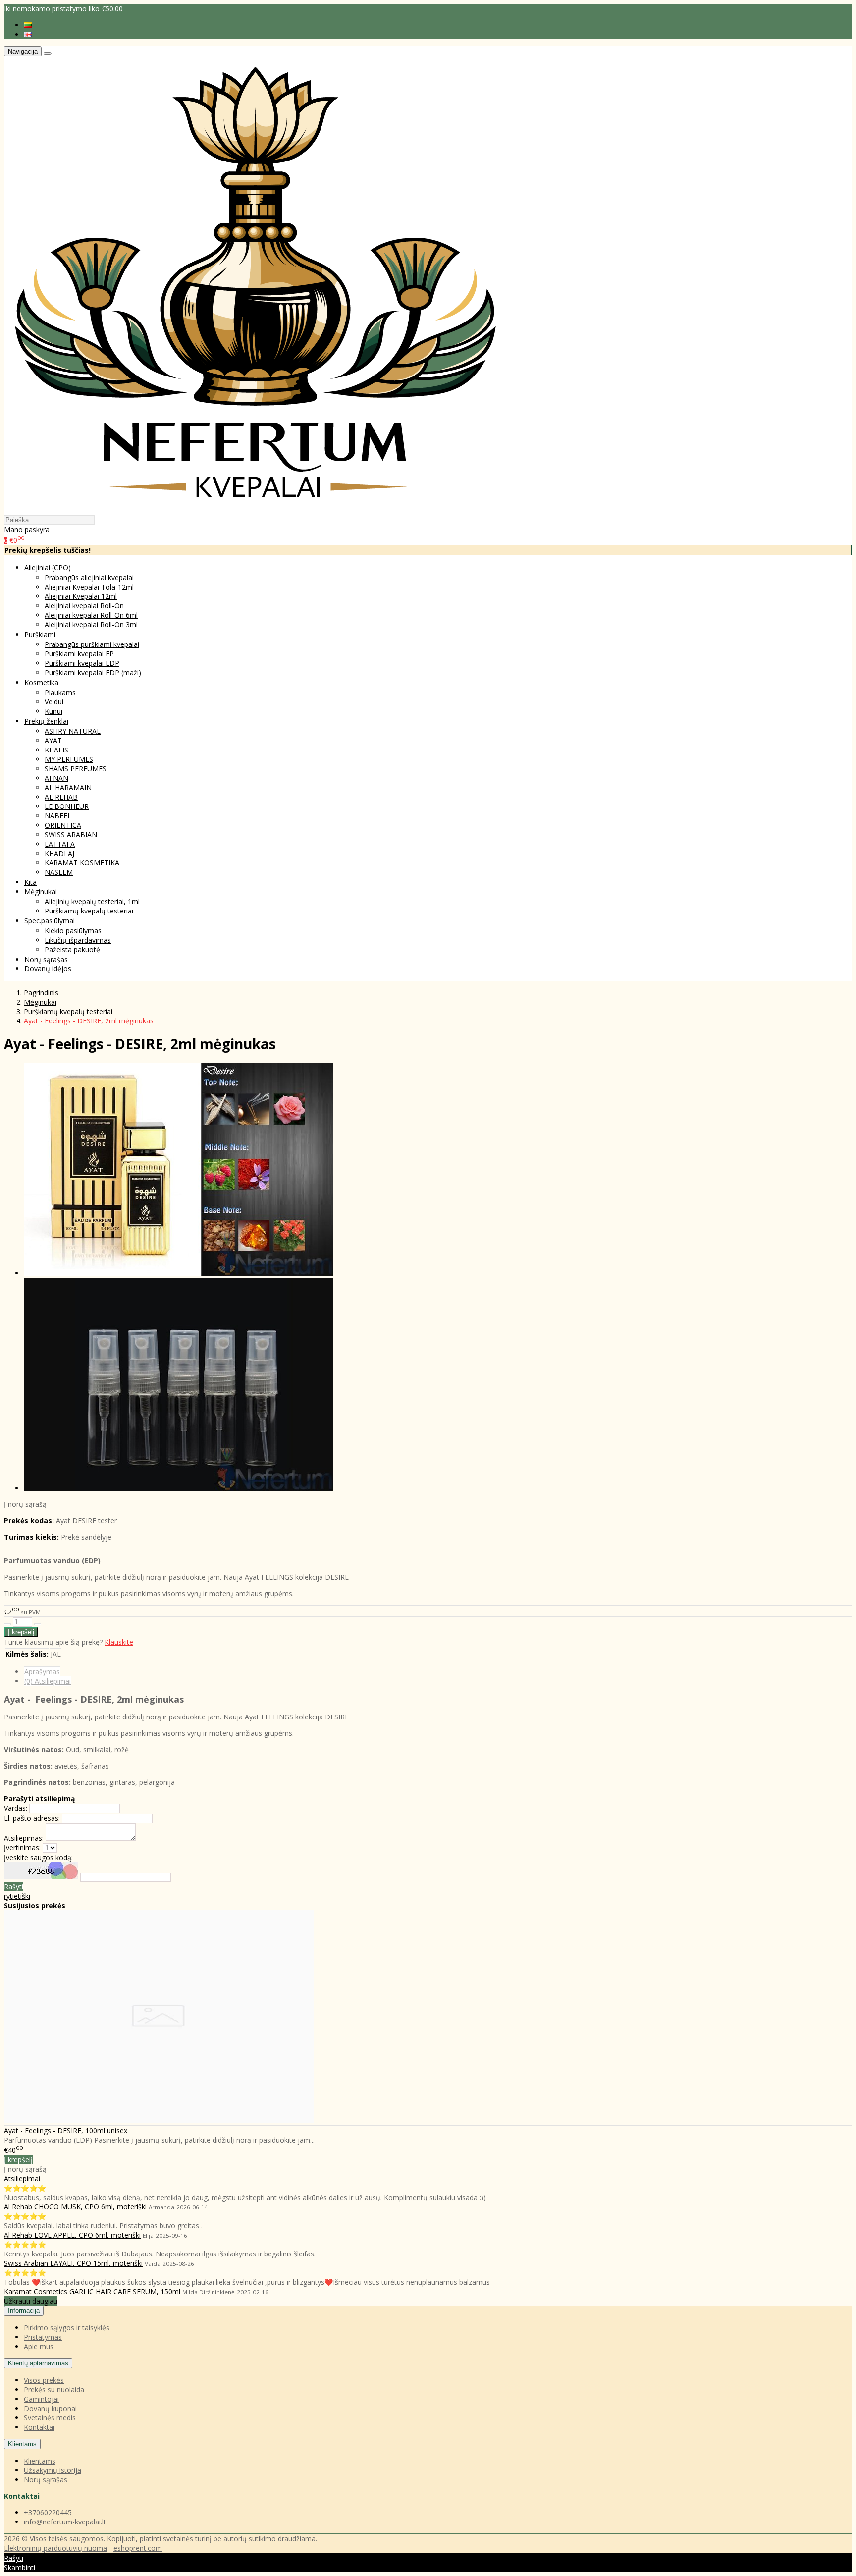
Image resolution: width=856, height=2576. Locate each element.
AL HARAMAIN (68, 787)
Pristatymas (43, 2337)
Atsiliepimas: (24, 1838)
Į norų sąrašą (25, 1504)
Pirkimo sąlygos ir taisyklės (67, 2328)
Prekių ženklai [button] (46, 721)
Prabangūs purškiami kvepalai (92, 644)
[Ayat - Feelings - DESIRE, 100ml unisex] (159, 2120)
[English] (28, 34)
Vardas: (16, 1808)
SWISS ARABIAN (71, 834)
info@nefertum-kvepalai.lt (65, 2522)
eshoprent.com (138, 2548)
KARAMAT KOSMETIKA (82, 863)
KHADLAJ (59, 853)
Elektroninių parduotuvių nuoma (55, 2548)
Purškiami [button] (40, 634)
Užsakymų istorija (53, 2470)
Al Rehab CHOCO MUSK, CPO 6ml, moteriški (75, 2207)
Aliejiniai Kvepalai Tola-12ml (89, 587)
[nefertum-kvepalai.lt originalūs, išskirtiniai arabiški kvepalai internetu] (256, 510)
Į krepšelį (18, 2160)
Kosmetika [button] (41, 682)
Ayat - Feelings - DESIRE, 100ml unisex (66, 2130)
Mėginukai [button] (41, 891)
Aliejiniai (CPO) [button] (48, 567)
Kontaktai (39, 2427)
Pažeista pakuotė (72, 949)
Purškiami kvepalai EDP (82, 663)
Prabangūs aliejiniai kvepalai (89, 577)
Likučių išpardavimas (78, 940)
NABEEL (58, 816)
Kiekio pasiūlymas (73, 931)
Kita (30, 882)
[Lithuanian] (28, 25)
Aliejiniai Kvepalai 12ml (81, 596)
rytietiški (17, 1896)
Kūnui (53, 711)
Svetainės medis (50, 2418)
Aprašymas (42, 1672)
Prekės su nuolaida (54, 2389)
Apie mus (39, 2346)
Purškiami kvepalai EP (79, 654)
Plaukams (60, 692)
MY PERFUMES (69, 759)
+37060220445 (48, 2512)
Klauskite (119, 1642)
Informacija (24, 2311)
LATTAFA (60, 844)
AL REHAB (61, 797)
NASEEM (59, 872)
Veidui (54, 702)
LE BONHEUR (67, 806)
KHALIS (56, 750)
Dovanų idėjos (48, 969)
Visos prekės (44, 2380)
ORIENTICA (63, 825)
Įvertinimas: (22, 1848)
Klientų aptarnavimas (38, 2363)
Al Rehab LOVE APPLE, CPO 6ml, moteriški (72, 2235)
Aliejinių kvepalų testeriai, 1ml (92, 901)
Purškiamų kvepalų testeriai (89, 911)
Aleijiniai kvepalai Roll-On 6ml (91, 615)
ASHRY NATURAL (73, 731)
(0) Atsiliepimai (48, 1681)
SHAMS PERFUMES (76, 769)
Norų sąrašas (46, 959)
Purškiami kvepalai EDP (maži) (93, 672)
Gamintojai (41, 2399)
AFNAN (56, 778)
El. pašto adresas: (32, 1818)
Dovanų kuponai (50, 2408)
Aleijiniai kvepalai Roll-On (84, 606)
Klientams (22, 2444)
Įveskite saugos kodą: (38, 1857)
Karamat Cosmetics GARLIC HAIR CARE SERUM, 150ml (92, 2291)
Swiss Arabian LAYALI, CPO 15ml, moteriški (73, 2263)
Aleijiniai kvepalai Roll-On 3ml (91, 624)
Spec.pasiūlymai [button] (50, 921)
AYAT (53, 740)
